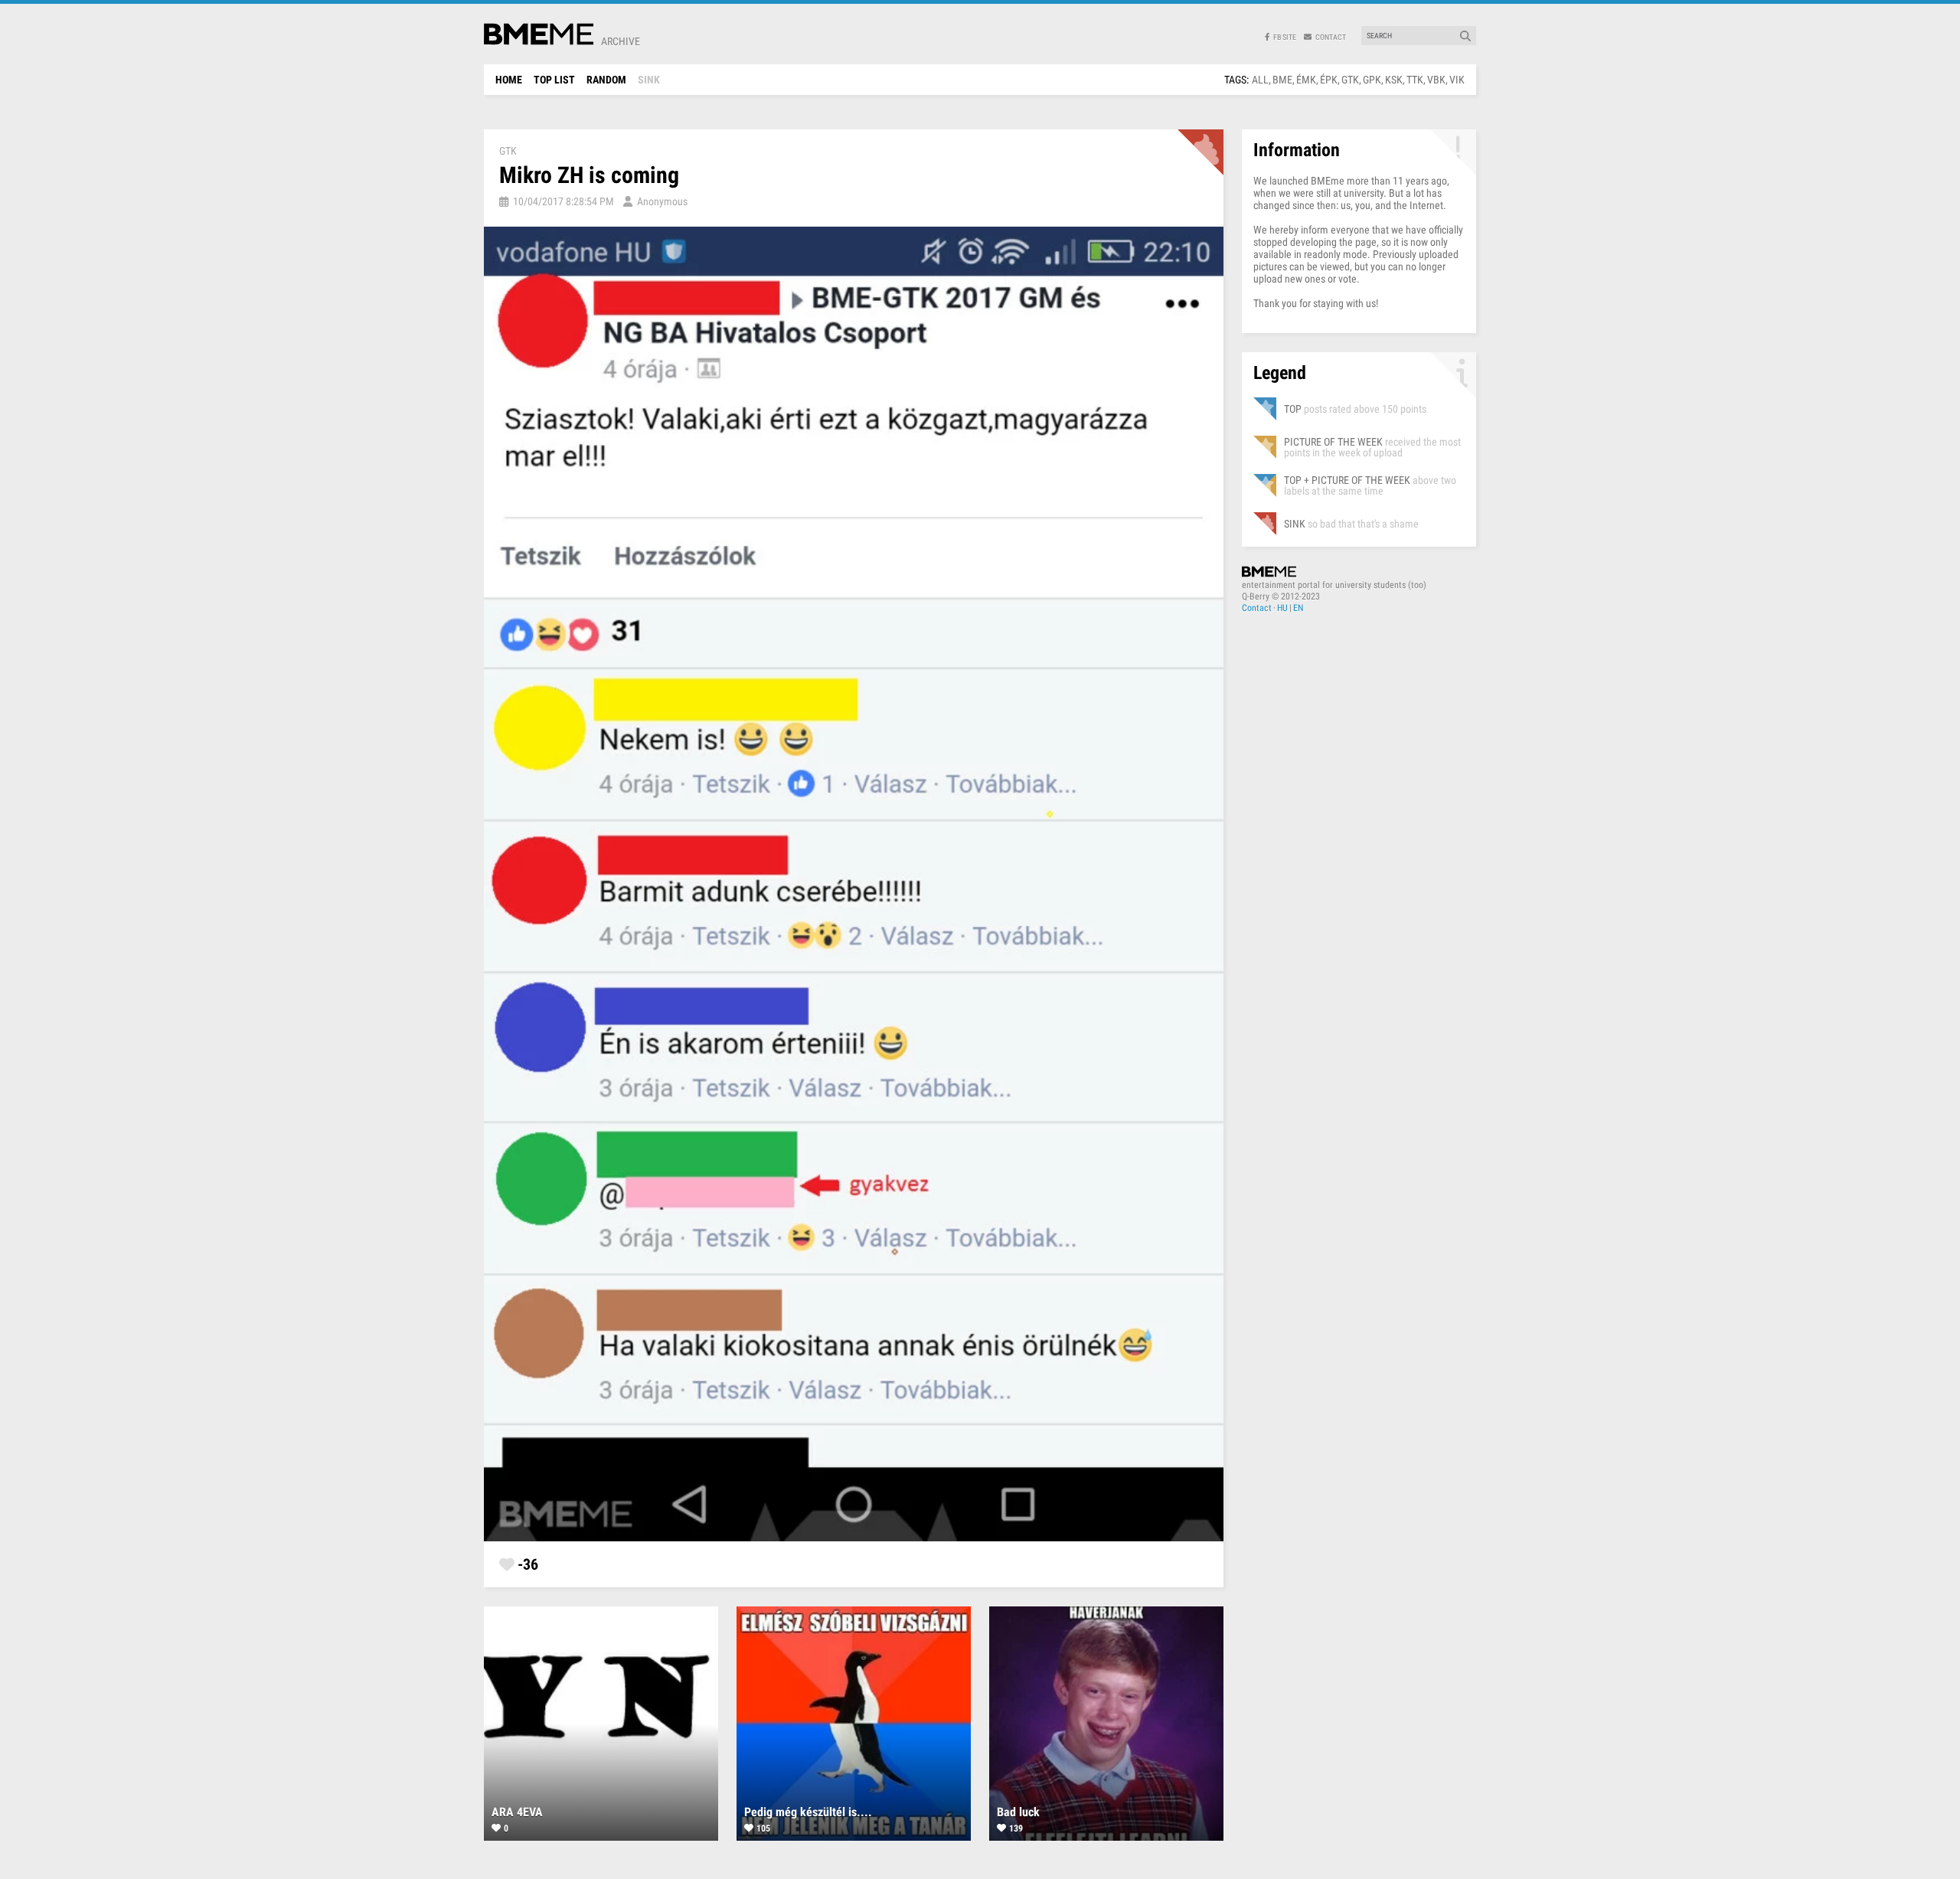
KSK (1394, 80)
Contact (1257, 608)
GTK (1350, 80)
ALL (1260, 80)
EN (1298, 608)
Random (606, 80)
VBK (1436, 80)
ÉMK (1306, 80)
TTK (1415, 80)
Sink (649, 80)
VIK (1457, 80)
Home (509, 80)
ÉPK (1329, 80)
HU (1282, 608)
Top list (554, 80)
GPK (1372, 80)
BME (1282, 80)
